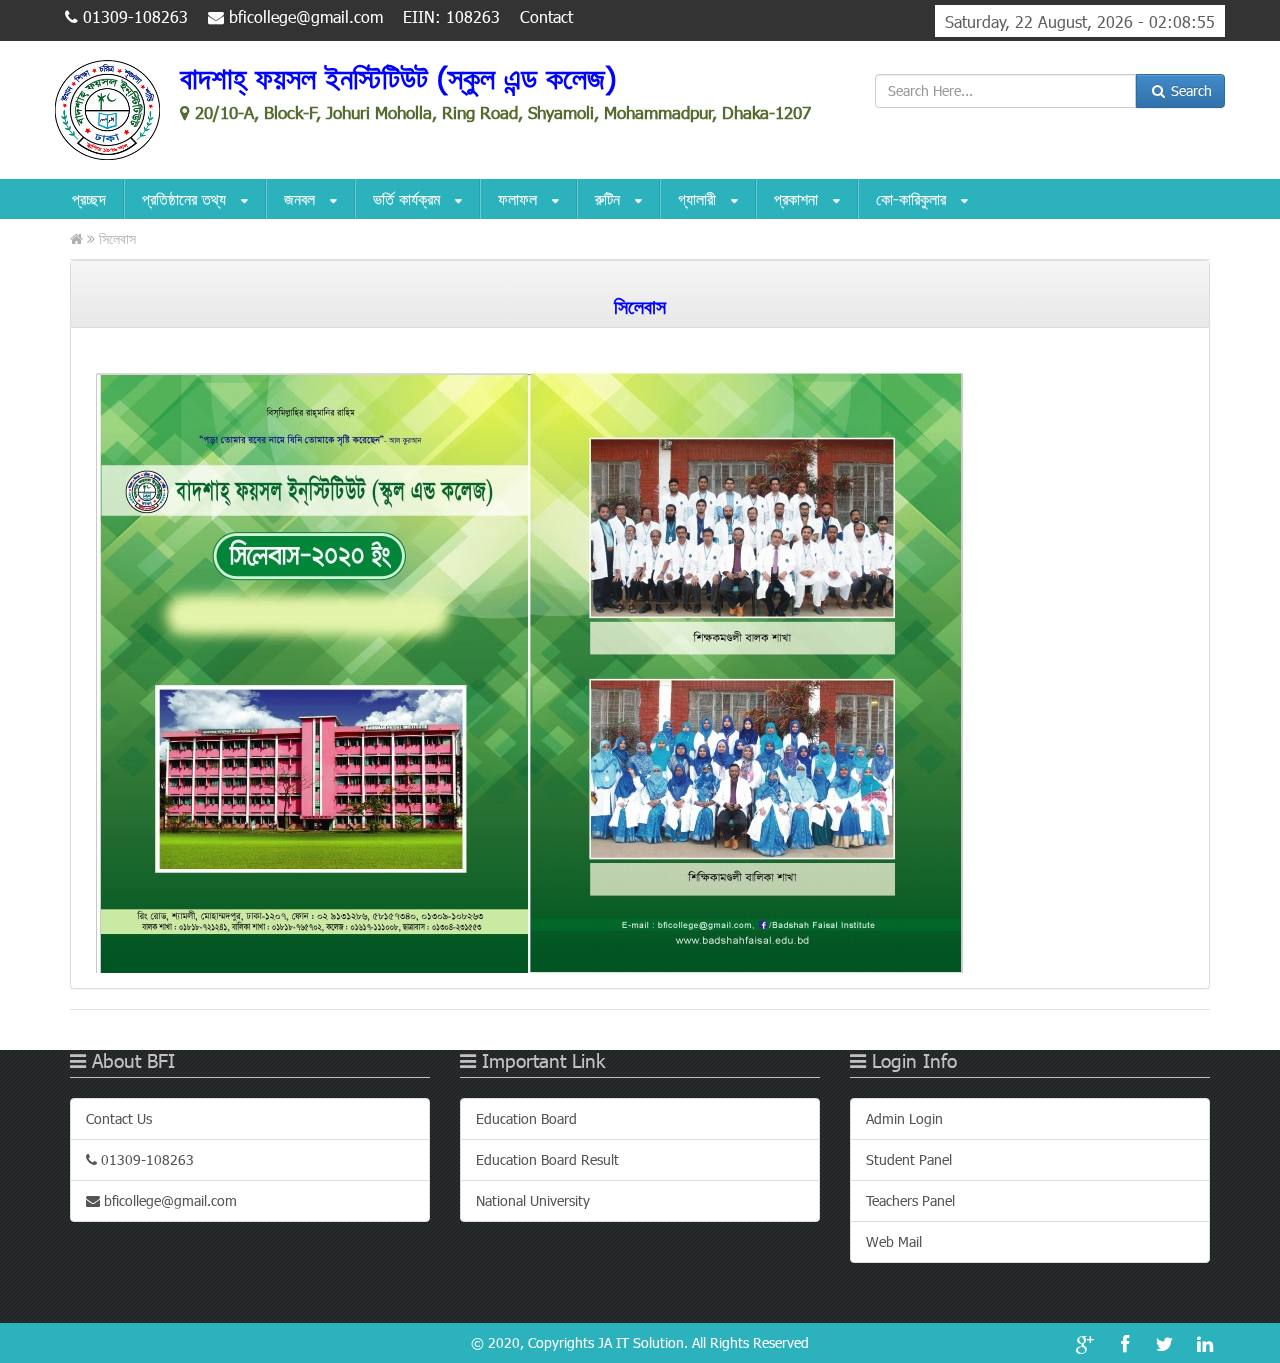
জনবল (302, 198)
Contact (546, 16)
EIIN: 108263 (451, 16)
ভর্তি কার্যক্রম (409, 198)
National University (533, 1200)
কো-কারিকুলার (913, 198)
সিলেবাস (117, 238)
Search (1189, 90)
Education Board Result (547, 1159)
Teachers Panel (910, 1200)
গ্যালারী (699, 198)
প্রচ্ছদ (89, 198)
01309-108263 (133, 16)
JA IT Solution (641, 1342)
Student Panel (909, 1159)
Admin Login (904, 1118)
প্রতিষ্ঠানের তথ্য (186, 198)
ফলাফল (520, 198)
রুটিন (610, 198)
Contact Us (119, 1118)
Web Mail (894, 1241)
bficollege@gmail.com (303, 16)
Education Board (526, 1118)
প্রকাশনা (798, 198)
